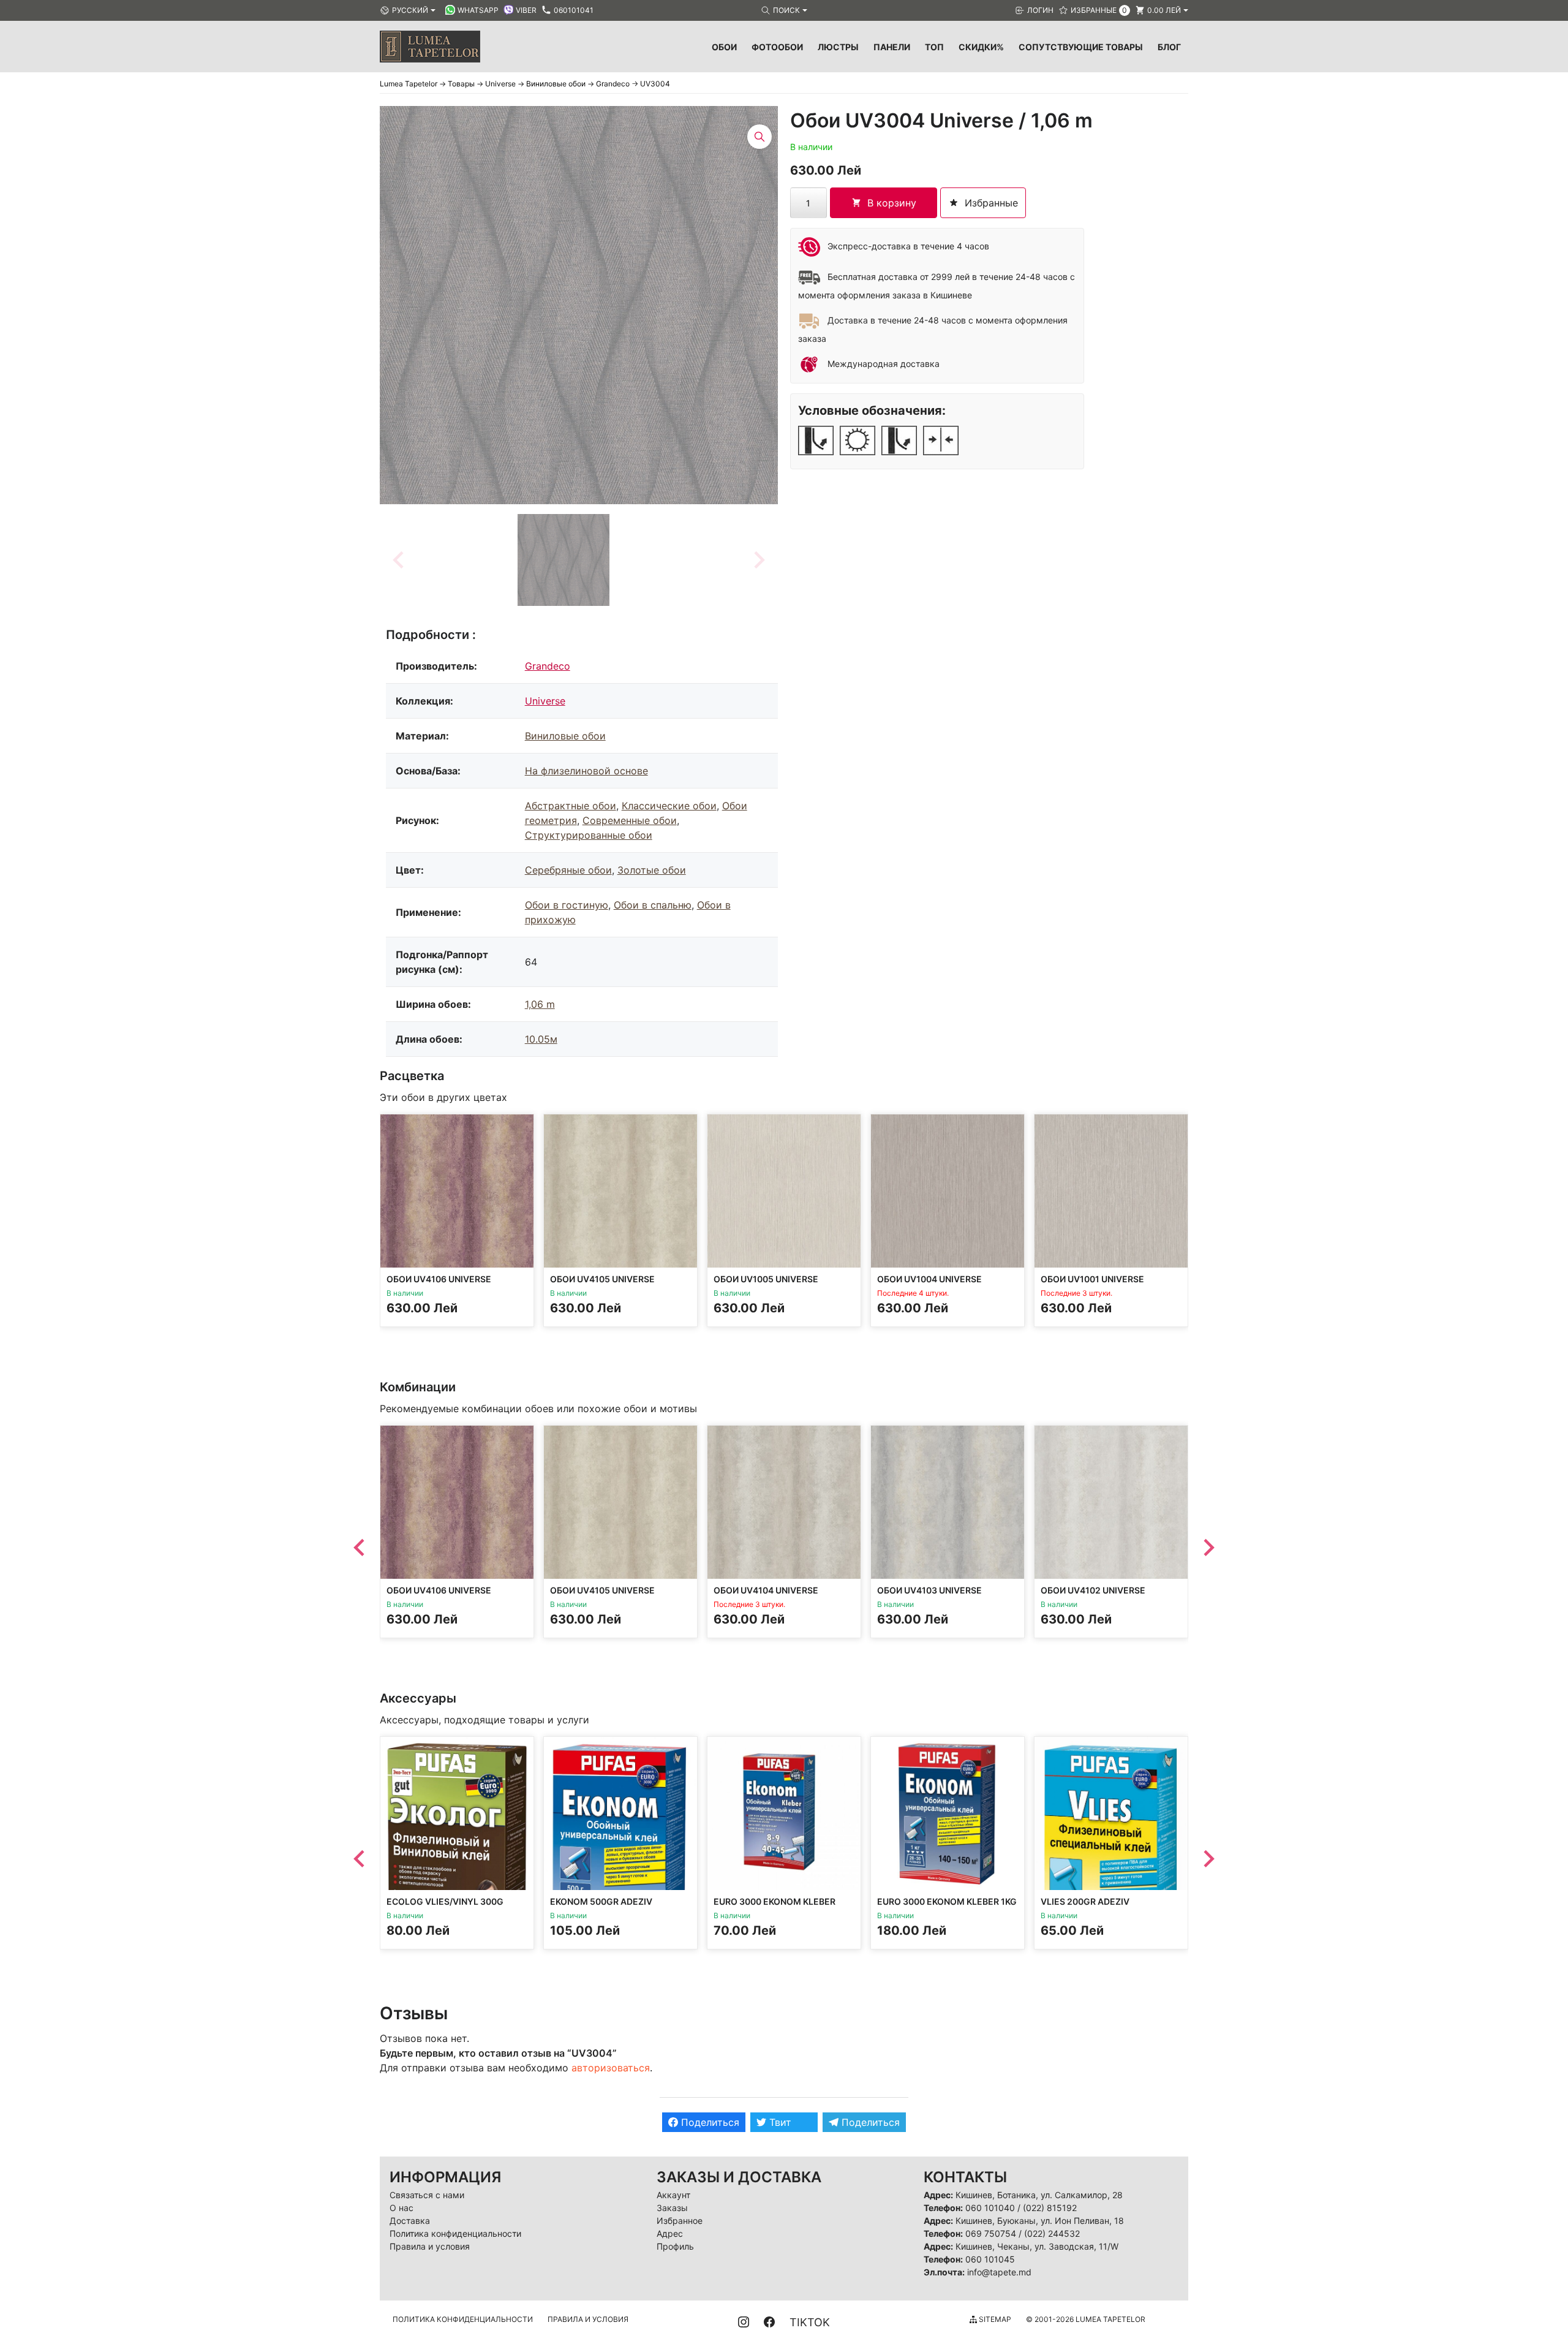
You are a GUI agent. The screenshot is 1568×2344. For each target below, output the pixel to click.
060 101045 (990, 2259)
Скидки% (981, 47)
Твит (779, 2122)
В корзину (892, 203)
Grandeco (548, 666)
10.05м (541, 1039)
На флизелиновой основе (586, 771)
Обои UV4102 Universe (1093, 1590)
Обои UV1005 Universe (766, 1279)
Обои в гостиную (567, 905)
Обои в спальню (653, 905)
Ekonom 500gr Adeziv (601, 1901)
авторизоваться (611, 2068)
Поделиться (709, 2122)
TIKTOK (810, 2322)
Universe (545, 701)
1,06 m (540, 1004)
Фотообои (777, 47)
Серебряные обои (568, 870)
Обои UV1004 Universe (929, 1279)
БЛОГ (1169, 47)
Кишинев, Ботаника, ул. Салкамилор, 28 (1039, 2195)
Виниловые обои (565, 736)
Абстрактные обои (571, 806)
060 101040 (990, 2208)
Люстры (838, 47)
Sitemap (994, 2319)
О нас (401, 2208)
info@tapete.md (999, 2272)
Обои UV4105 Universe (602, 1279)
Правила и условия (430, 2246)
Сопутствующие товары (1081, 47)
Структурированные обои (589, 835)
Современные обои (630, 820)
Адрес (670, 2233)
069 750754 (991, 2233)
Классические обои (669, 806)
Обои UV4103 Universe (929, 1590)
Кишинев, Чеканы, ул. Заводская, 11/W (1037, 2246)
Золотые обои (652, 870)
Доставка (410, 2221)
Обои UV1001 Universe (1092, 1279)
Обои (724, 47)
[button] (563, 560)
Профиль (675, 2246)
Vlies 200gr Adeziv (1085, 1901)
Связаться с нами (427, 2195)
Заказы (672, 2208)
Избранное (680, 2221)
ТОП (934, 47)
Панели (892, 47)
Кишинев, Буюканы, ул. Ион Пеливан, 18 (1040, 2221)
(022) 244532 (1052, 2233)
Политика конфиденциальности (455, 2233)
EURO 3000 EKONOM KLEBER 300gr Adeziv (775, 1907)
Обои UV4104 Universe (766, 1590)
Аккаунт (673, 2195)
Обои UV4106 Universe (439, 1279)
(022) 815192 (1050, 2208)
